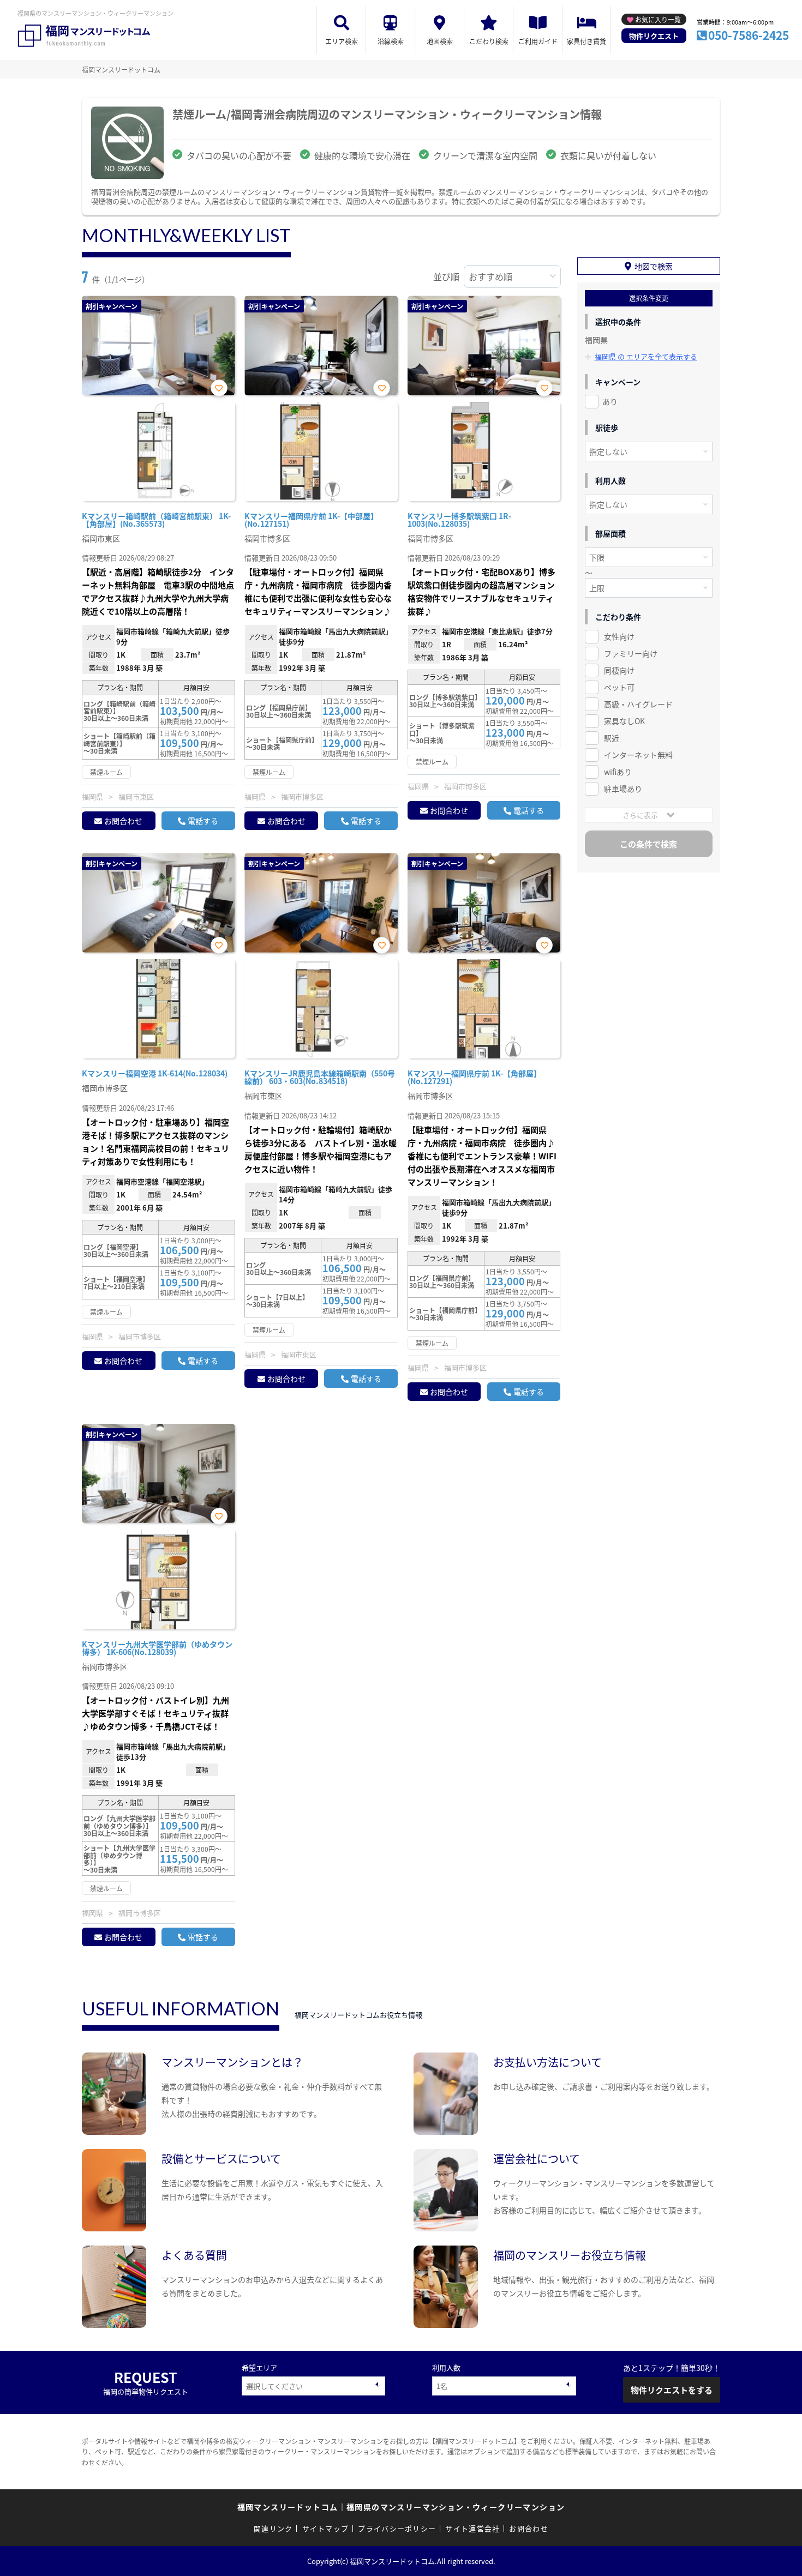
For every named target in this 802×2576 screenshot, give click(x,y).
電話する (203, 821)
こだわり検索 (489, 41)
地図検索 (440, 41)
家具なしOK (624, 721)
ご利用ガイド (538, 41)
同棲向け (619, 670)
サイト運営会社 (472, 2528)
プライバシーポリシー (397, 2528)
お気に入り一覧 (658, 19)
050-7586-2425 (749, 35)
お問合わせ (123, 821)
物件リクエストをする (672, 2390)
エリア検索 (342, 41)
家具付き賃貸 (586, 41)
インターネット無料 (638, 755)
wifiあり (618, 772)
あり (610, 401)
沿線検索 (391, 41)
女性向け (619, 636)
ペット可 (619, 687)
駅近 (612, 738)
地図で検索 (654, 266)
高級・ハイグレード (638, 704)
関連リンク (273, 2528)
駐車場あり (623, 789)
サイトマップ (326, 2528)
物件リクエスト (654, 36)
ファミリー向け (631, 653)
